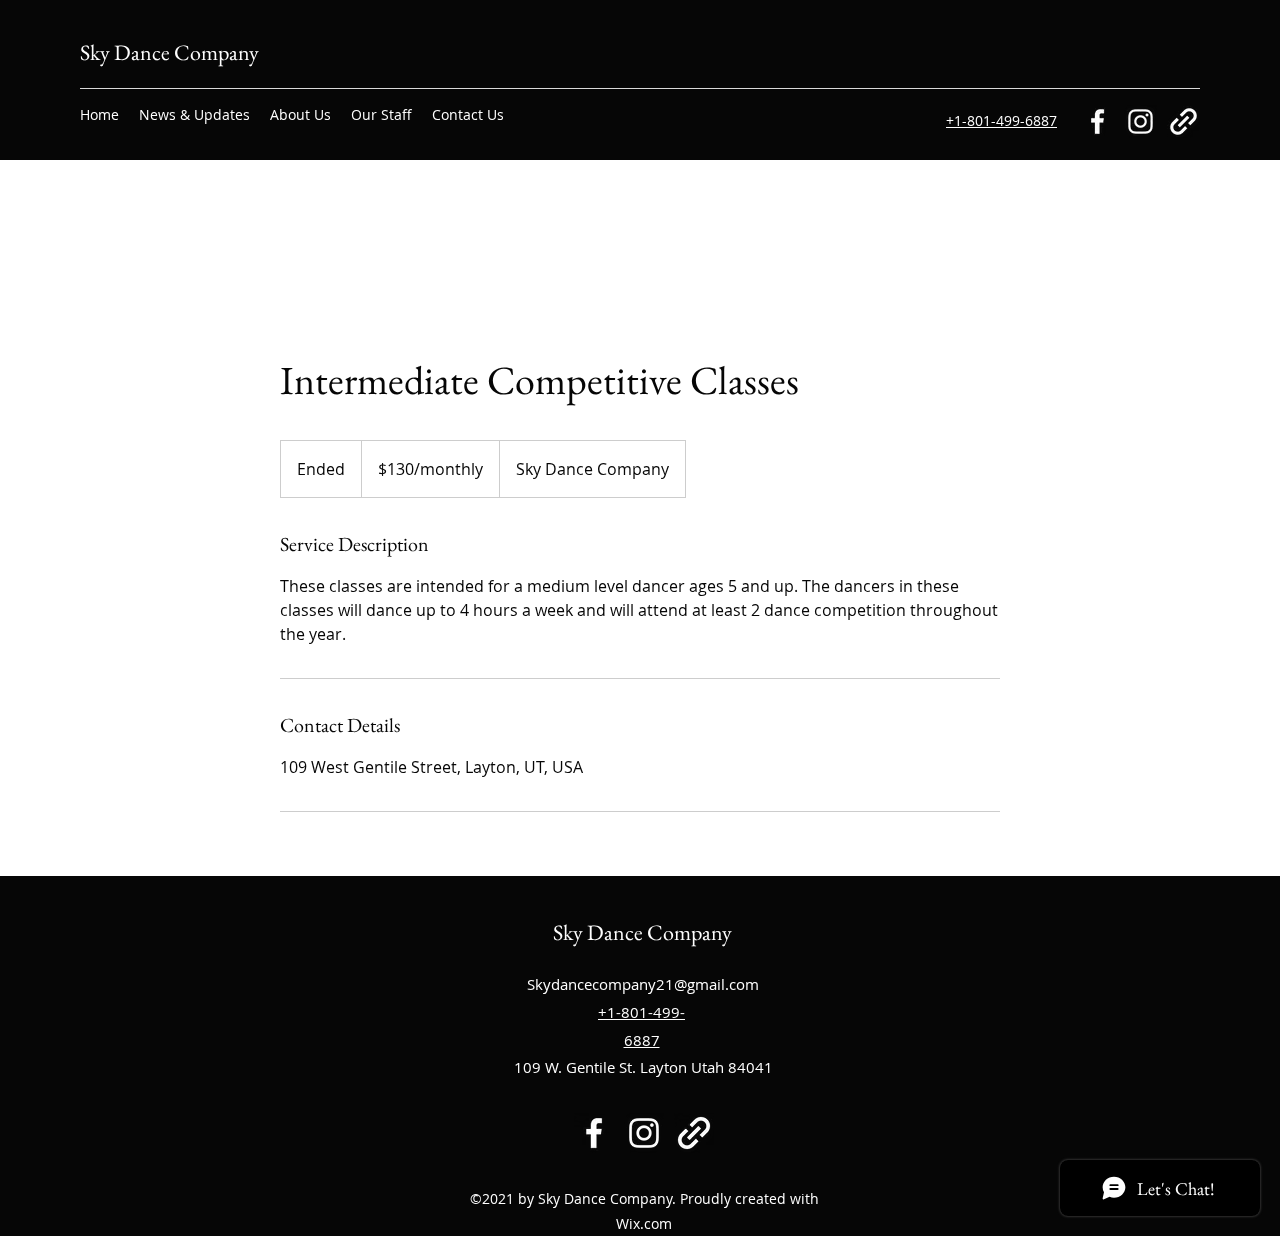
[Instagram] (1140, 121)
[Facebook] (1097, 121)
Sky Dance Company (169, 52)
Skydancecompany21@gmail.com (643, 984)
